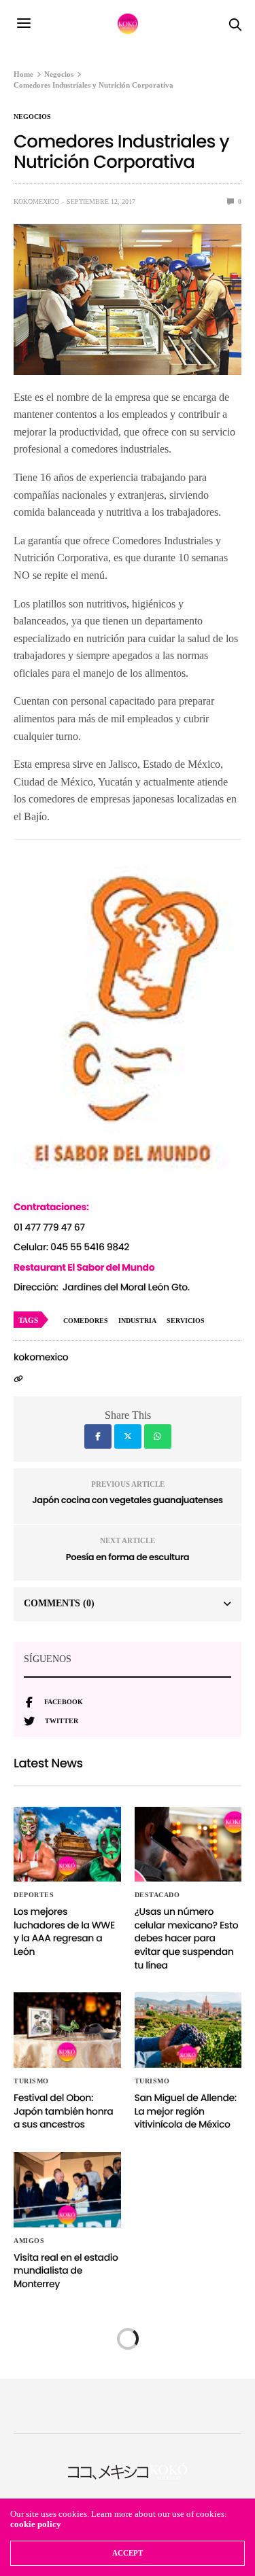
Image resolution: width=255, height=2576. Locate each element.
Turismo (31, 2081)
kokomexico (36, 201)
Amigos (29, 2241)
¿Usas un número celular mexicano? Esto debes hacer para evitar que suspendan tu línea (187, 1938)
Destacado (157, 1895)
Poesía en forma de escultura (128, 1557)
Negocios (32, 117)
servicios (186, 1321)
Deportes (34, 1895)
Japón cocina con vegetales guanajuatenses (127, 1500)
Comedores (86, 1321)
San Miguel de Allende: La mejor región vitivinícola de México (186, 2111)
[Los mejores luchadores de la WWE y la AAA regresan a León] (67, 1845)
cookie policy (36, 2524)
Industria (137, 1321)
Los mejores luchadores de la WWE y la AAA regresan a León (64, 1931)
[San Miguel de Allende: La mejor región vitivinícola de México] (188, 2030)
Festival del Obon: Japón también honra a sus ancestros (63, 2111)
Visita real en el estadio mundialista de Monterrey (66, 2271)
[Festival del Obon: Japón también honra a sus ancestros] (67, 2030)
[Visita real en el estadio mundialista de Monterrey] (67, 2190)
